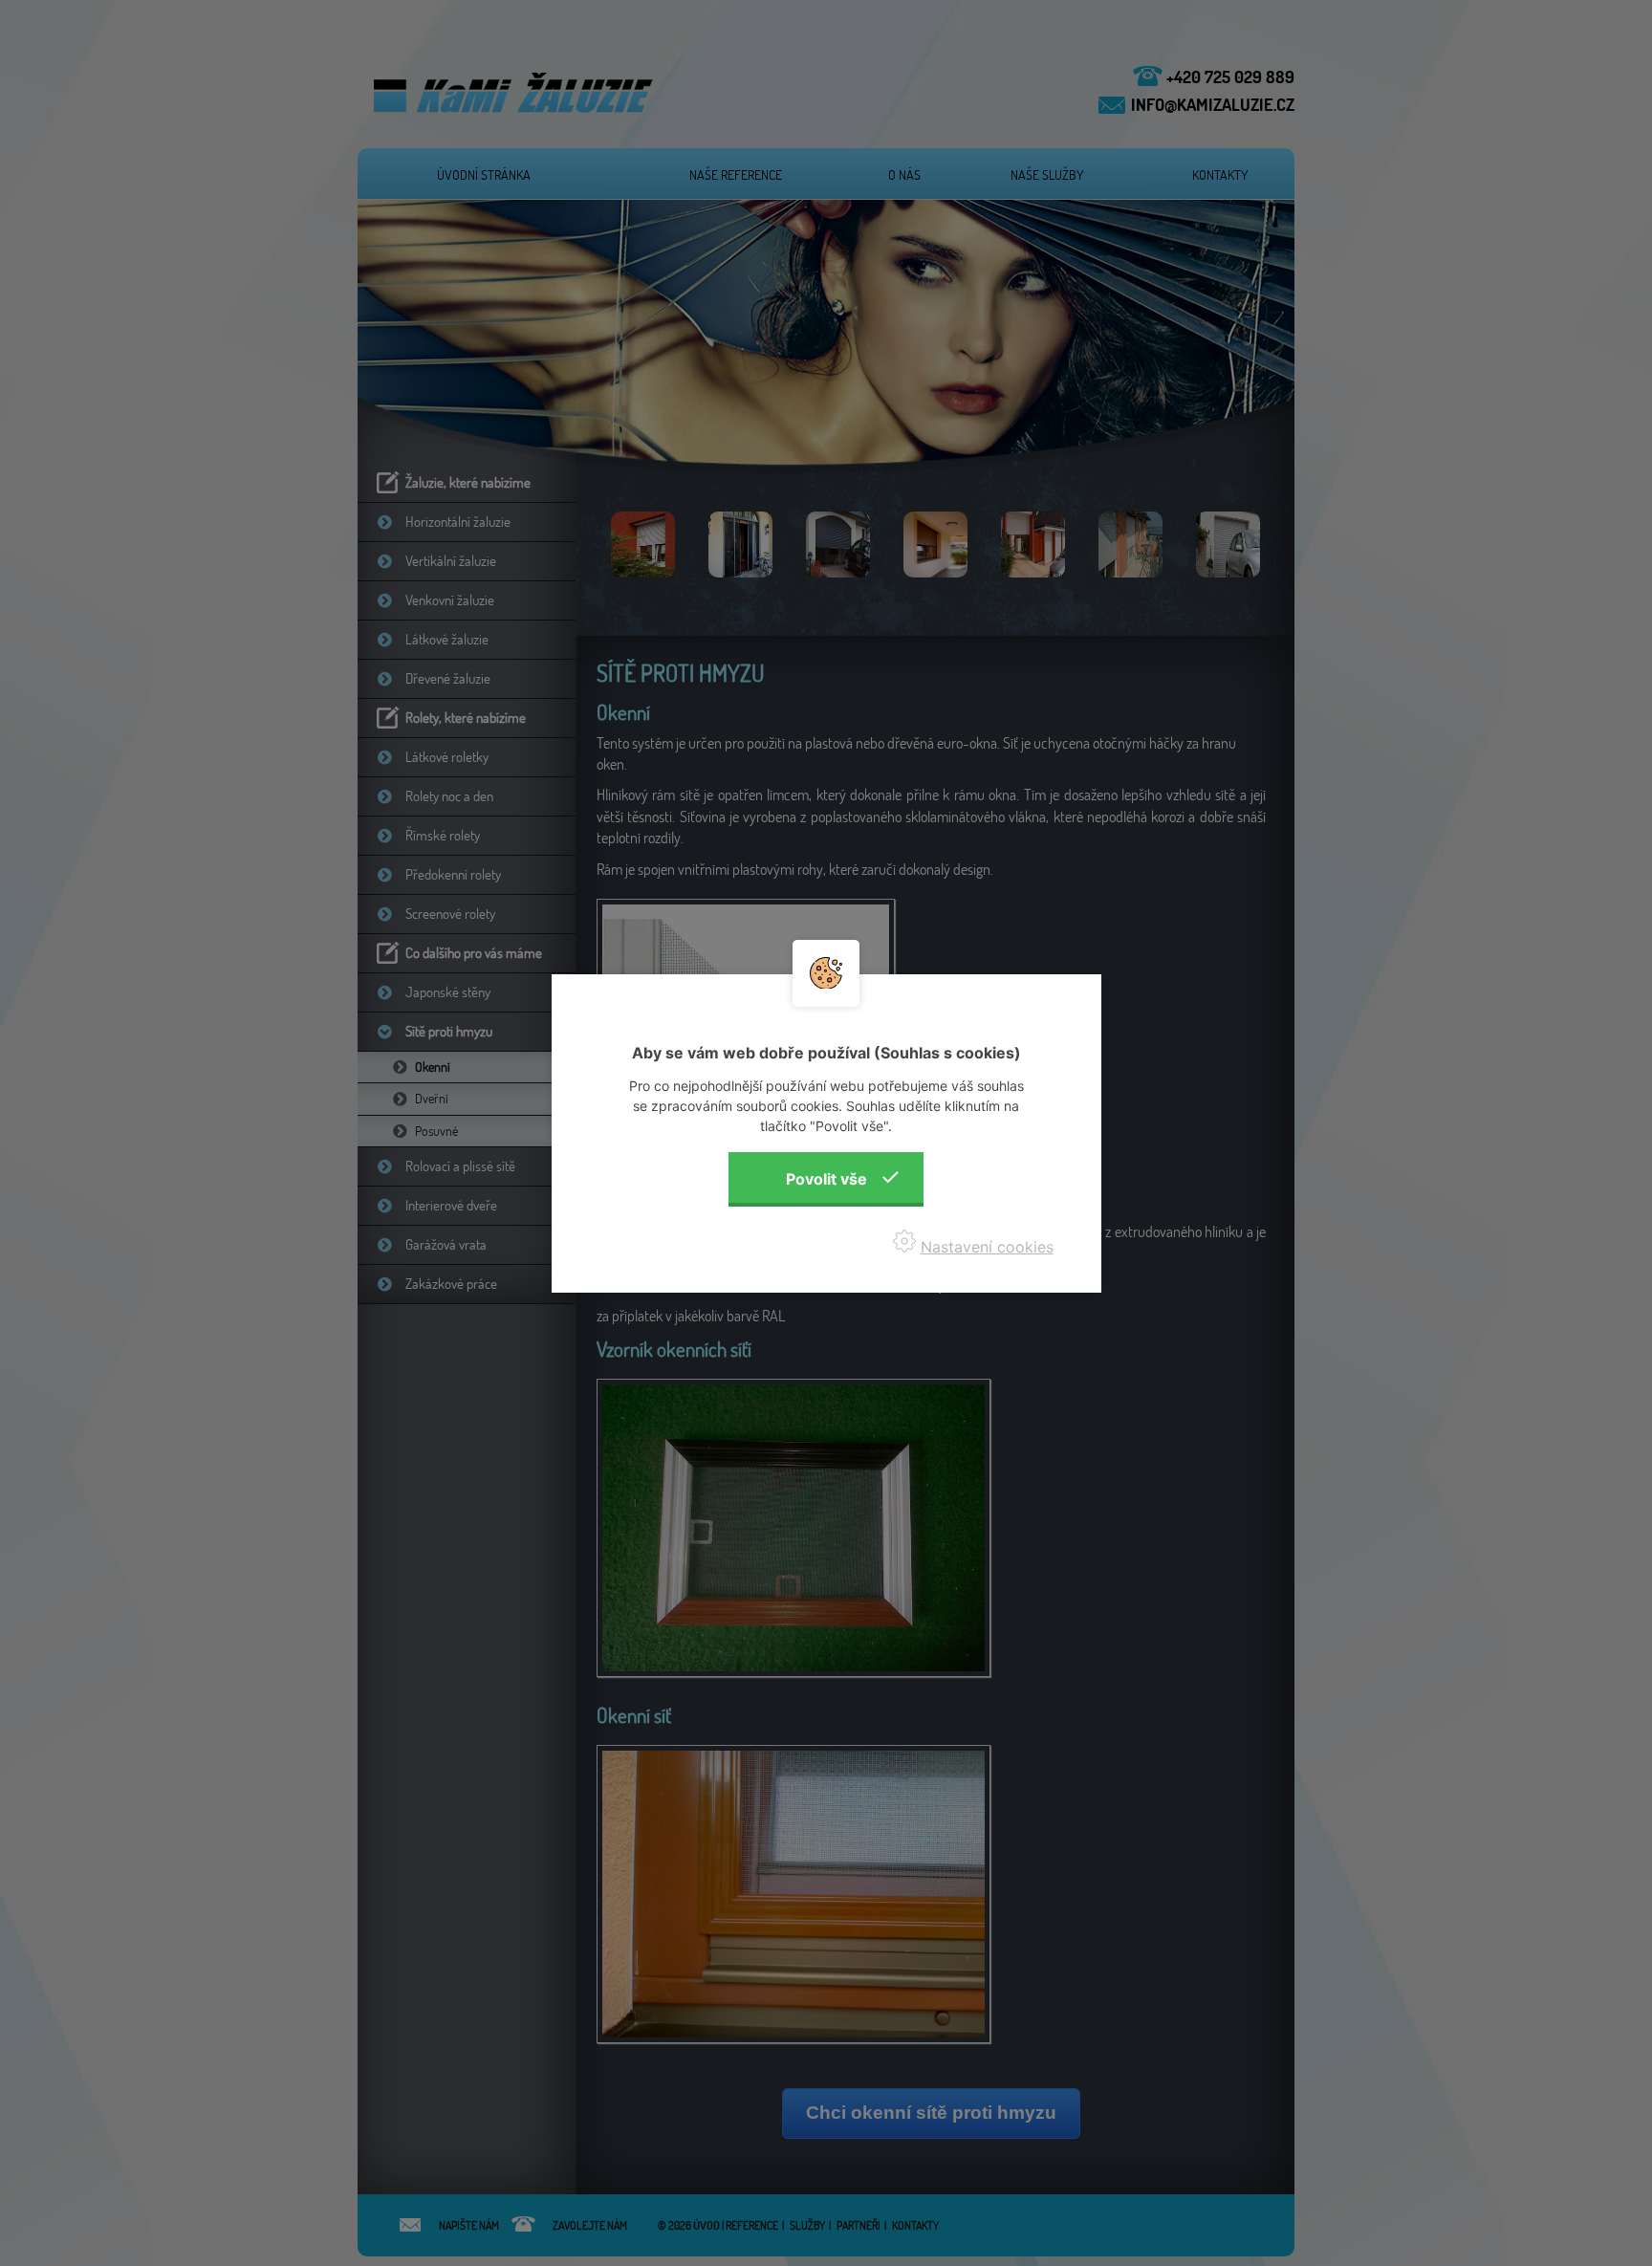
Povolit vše (826, 1179)
